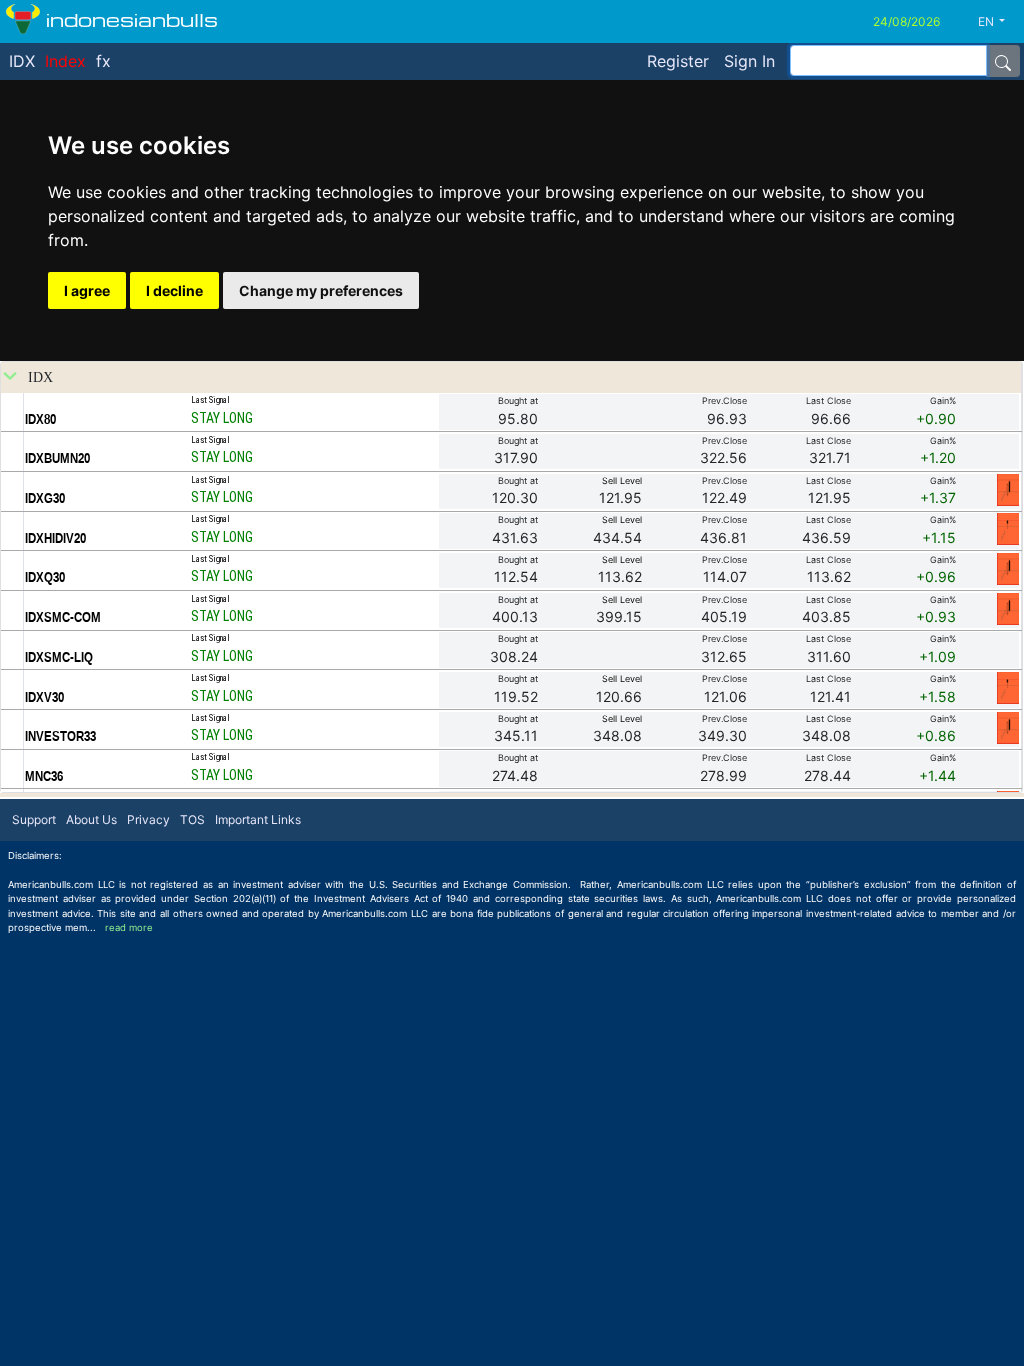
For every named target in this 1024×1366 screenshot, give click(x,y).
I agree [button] (87, 290)
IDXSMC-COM (63, 617)
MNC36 (44, 776)
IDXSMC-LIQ (59, 657)
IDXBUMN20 (57, 458)
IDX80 (40, 419)
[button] (999, 22)
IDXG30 (45, 498)
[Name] (1003, 61)
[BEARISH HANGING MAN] (1008, 528)
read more (129, 927)
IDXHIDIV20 (55, 538)
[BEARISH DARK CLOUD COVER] (1008, 489)
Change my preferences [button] (321, 290)
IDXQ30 (45, 577)
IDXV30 (44, 697)
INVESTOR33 (60, 736)
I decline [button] (174, 290)
